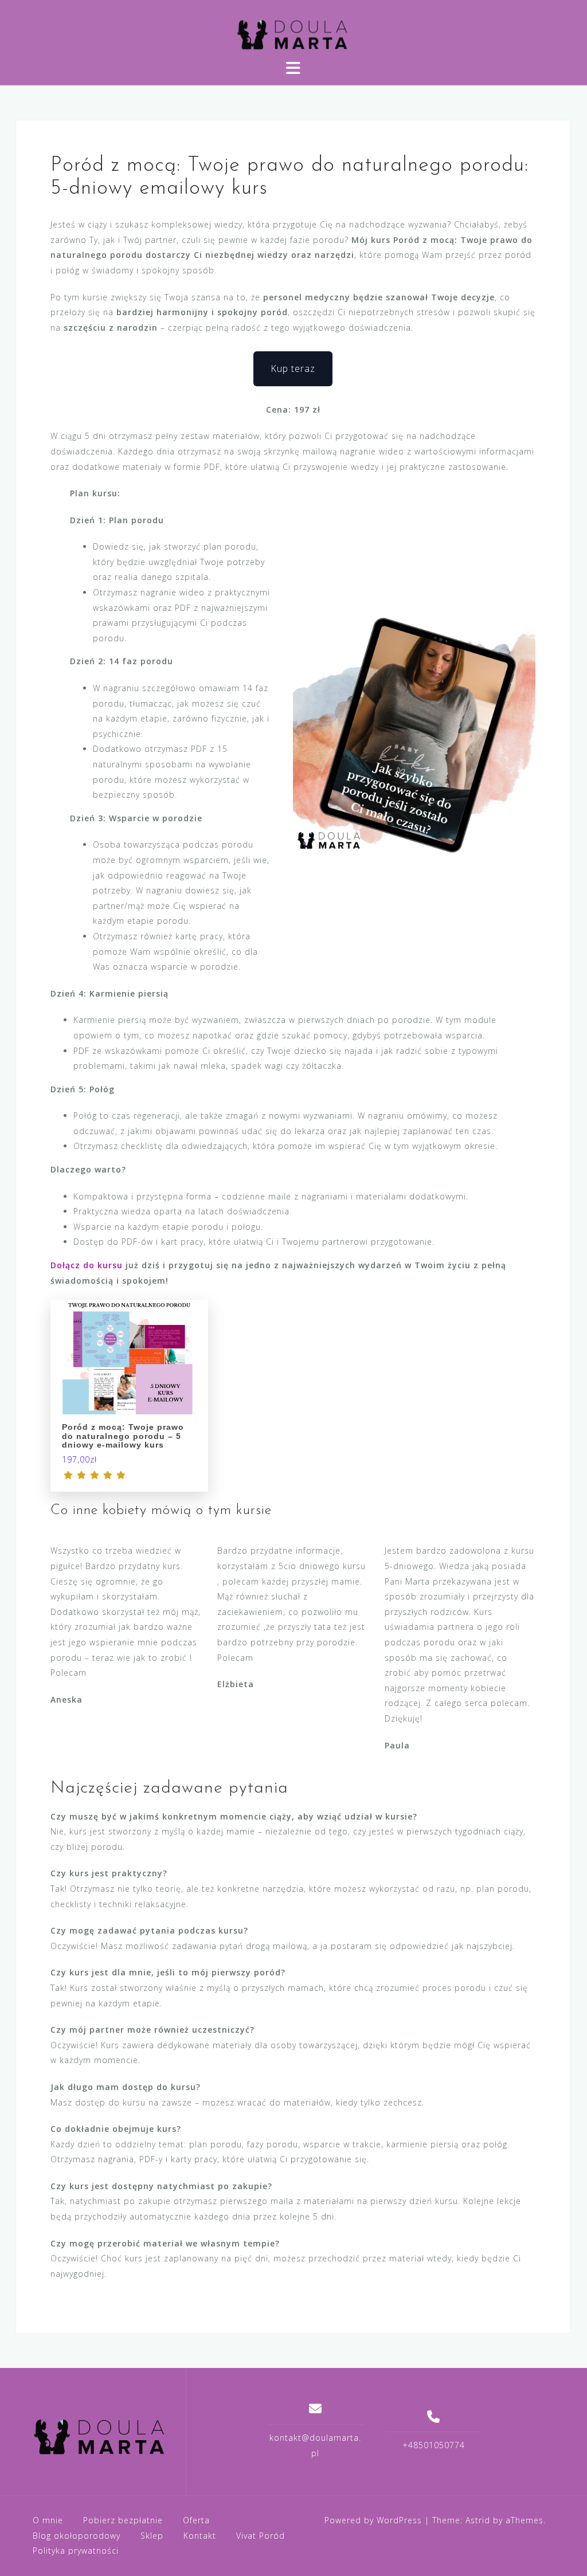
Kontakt (200, 2536)
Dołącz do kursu (87, 1265)
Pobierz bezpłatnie (123, 2520)
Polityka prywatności (76, 2550)
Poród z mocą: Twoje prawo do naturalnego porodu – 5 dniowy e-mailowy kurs (123, 1436)
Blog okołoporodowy (77, 2536)
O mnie (48, 2520)
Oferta (196, 2520)
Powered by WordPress (373, 2520)
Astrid (478, 2520)
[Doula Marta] (101, 2436)
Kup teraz (293, 368)
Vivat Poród (261, 2536)
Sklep (152, 2536)
